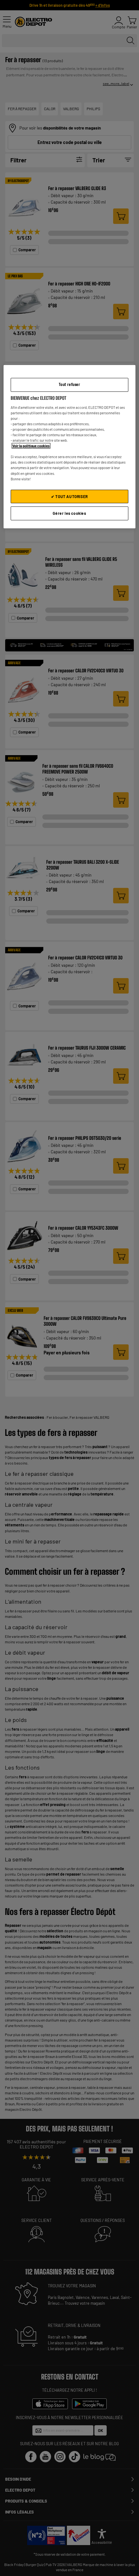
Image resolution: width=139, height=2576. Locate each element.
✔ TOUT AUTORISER (69, 496)
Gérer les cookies (69, 514)
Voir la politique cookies (31, 446)
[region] (70, 447)
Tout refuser (69, 384)
